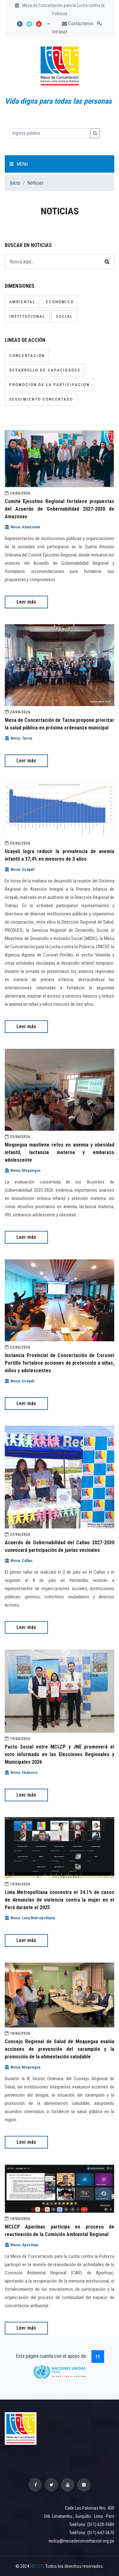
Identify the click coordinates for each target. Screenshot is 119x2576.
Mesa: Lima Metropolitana (32, 1918)
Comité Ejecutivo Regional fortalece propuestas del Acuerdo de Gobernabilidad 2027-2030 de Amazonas (60, 509)
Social (64, 316)
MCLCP (37, 2566)
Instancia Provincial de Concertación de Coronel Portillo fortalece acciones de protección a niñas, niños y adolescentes (60, 1363)
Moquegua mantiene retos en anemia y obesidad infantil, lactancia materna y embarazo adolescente (60, 1152)
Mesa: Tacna (21, 738)
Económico (60, 302)
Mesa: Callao (21, 1561)
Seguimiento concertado (41, 399)
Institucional (27, 316)
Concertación (27, 356)
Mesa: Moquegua (25, 1170)
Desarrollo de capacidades (45, 370)
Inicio (15, 183)
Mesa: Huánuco (23, 1772)
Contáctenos (80, 24)
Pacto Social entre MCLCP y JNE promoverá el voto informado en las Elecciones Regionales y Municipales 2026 (60, 1754)
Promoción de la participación (49, 385)
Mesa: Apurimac (24, 2245)
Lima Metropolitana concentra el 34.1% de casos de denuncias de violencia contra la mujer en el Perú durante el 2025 (60, 1900)
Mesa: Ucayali (22, 869)
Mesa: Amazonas (25, 527)
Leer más (26, 602)
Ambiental (22, 302)
